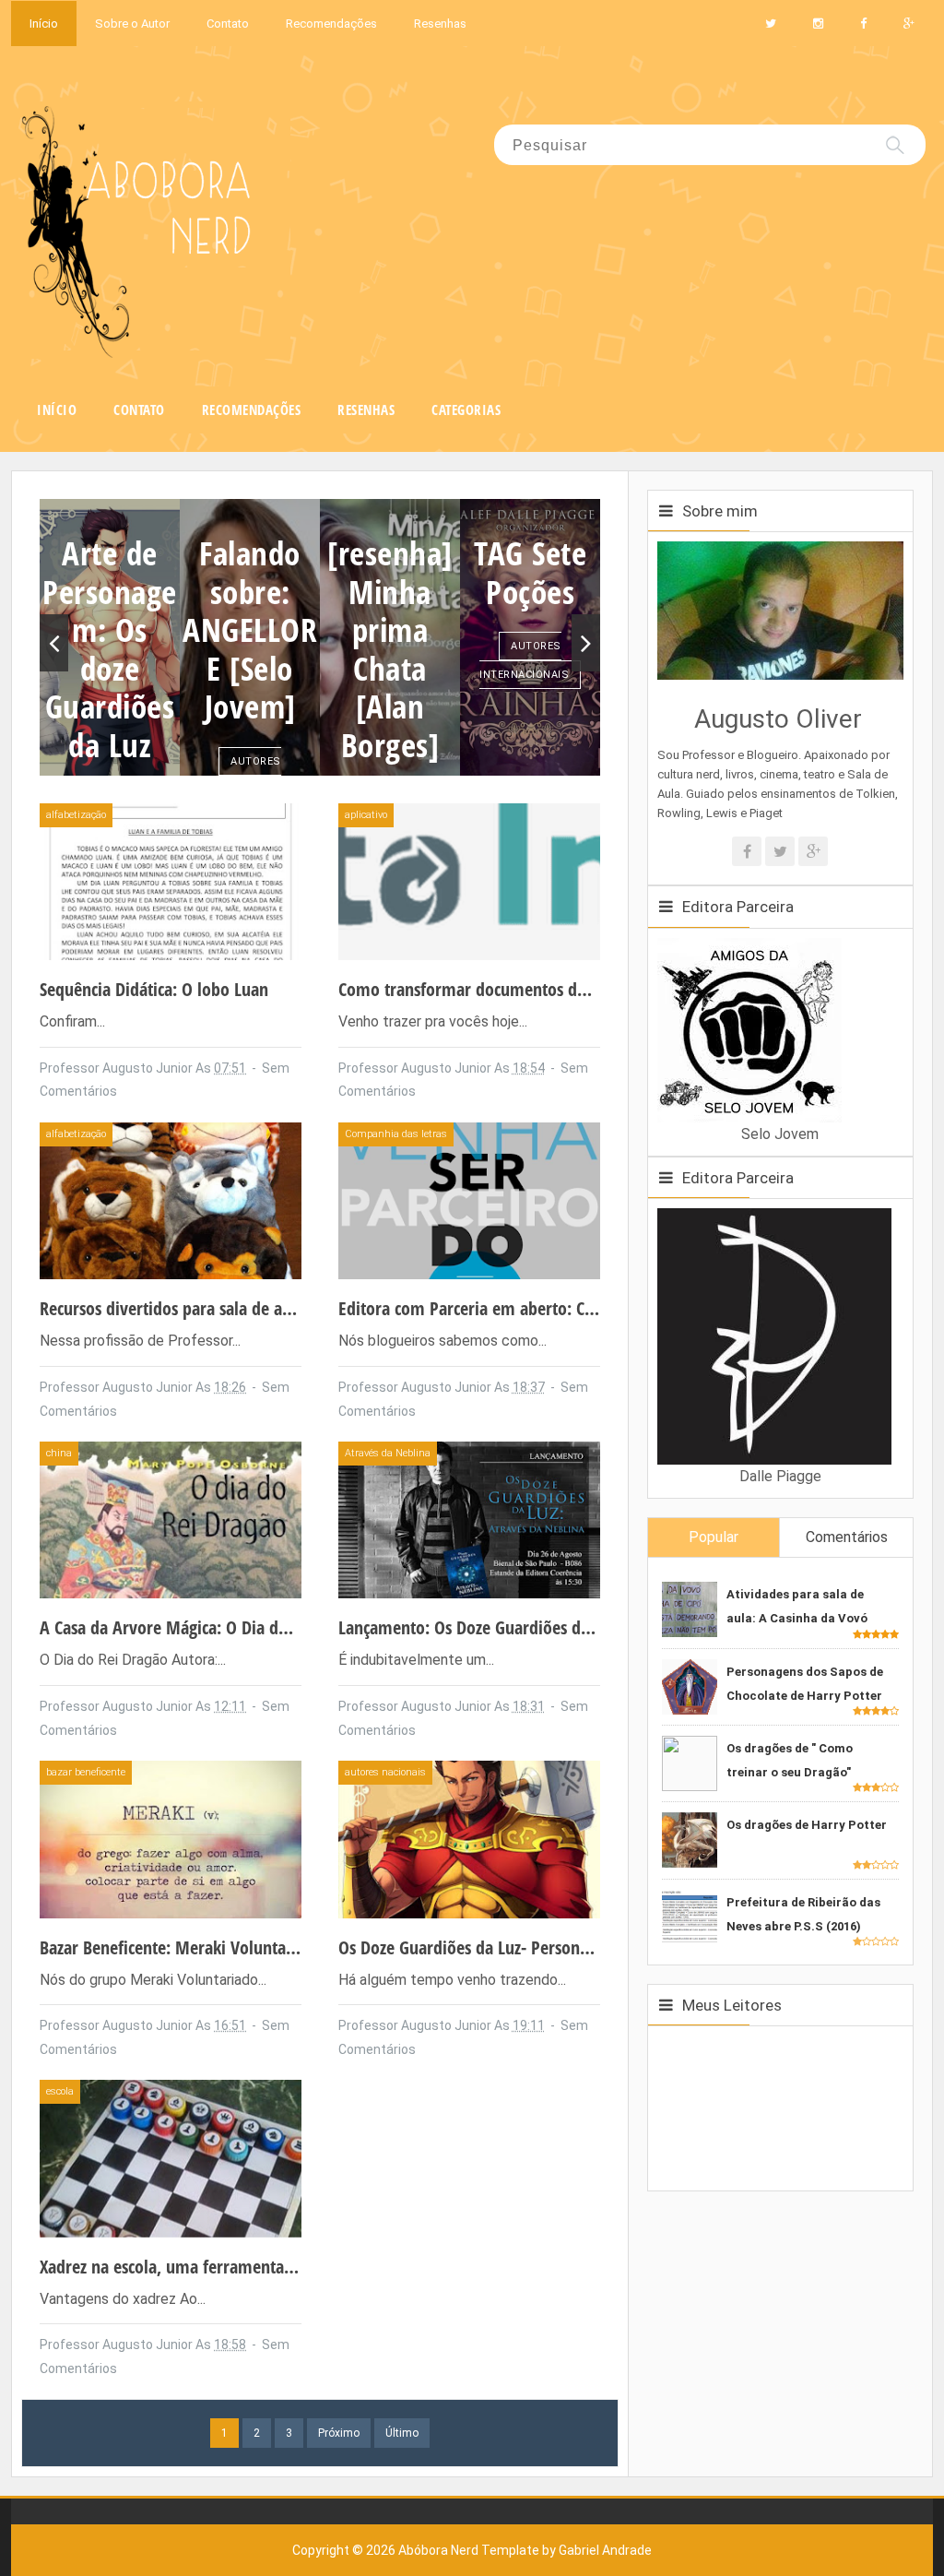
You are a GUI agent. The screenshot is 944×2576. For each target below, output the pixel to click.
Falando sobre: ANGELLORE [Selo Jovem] (250, 629)
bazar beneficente (86, 1772)
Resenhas (440, 24)
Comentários (847, 1537)
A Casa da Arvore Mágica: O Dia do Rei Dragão (205, 1627)
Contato (228, 24)
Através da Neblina (388, 1453)
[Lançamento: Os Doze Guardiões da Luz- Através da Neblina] (469, 1519)
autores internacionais (524, 660)
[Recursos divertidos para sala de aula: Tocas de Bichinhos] (171, 1199)
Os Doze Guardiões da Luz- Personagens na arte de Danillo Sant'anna (584, 1947)
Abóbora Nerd (438, 2550)
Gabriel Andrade (605, 2550)
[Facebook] (747, 851)
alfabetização (76, 815)
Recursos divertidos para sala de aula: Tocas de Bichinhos (243, 1308)
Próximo (339, 2433)
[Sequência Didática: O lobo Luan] (171, 880)
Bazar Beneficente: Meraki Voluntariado (182, 1947)
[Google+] (813, 851)
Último (402, 2433)
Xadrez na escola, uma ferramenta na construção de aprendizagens (278, 2267)
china (59, 1453)
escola (60, 2091)
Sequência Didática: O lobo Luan (154, 989)
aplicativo (366, 815)
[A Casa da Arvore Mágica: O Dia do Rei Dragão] (171, 1519)
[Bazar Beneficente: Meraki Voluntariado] (171, 1839)
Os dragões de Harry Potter (807, 1825)
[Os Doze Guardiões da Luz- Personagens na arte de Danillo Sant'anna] (469, 1839)
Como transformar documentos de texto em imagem (528, 989)
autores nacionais (248, 776)
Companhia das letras (396, 1134)
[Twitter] (780, 851)
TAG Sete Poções (530, 572)
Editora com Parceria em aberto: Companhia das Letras (536, 1308)
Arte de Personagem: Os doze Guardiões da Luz (110, 648)
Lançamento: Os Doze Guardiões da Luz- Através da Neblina (551, 1627)
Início (44, 24)
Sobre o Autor (132, 24)
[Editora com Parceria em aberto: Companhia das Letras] (469, 1199)
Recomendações (331, 24)
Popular (714, 1537)
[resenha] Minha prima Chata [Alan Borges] (390, 648)
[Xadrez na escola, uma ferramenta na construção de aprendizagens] (171, 2158)
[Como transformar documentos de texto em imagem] (469, 880)
